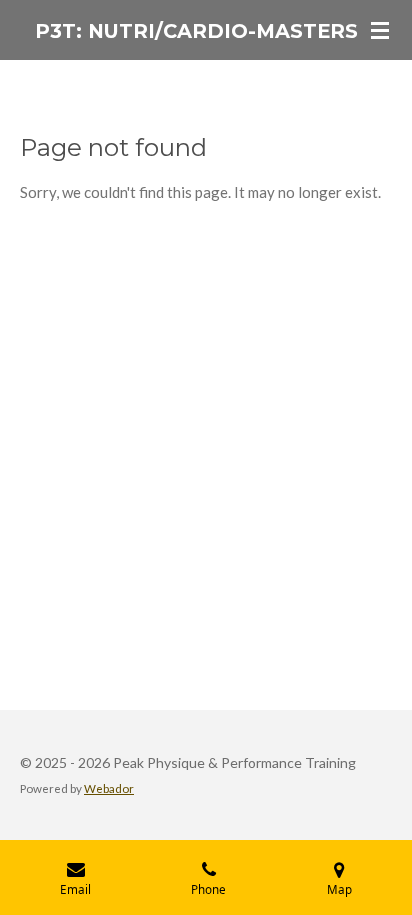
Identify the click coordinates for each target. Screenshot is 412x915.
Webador (109, 788)
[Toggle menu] (380, 30)
